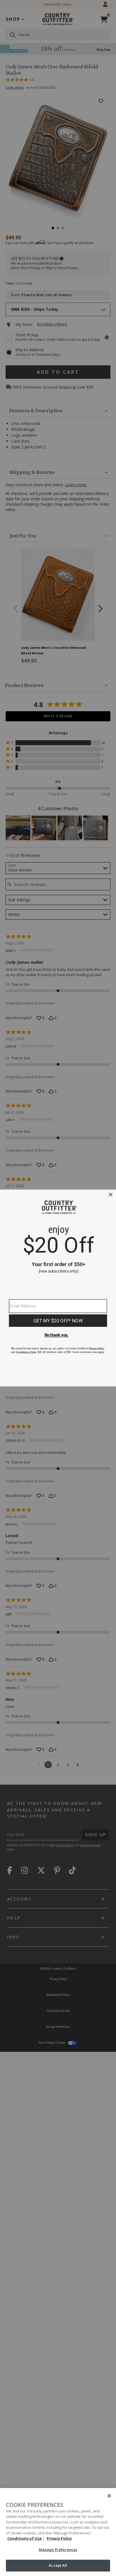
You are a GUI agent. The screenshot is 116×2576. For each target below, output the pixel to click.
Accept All (58, 2565)
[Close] (109, 2496)
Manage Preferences (58, 2550)
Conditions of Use (24, 2538)
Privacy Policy (59, 2538)
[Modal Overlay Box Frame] (58, 1288)
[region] (58, 2532)
